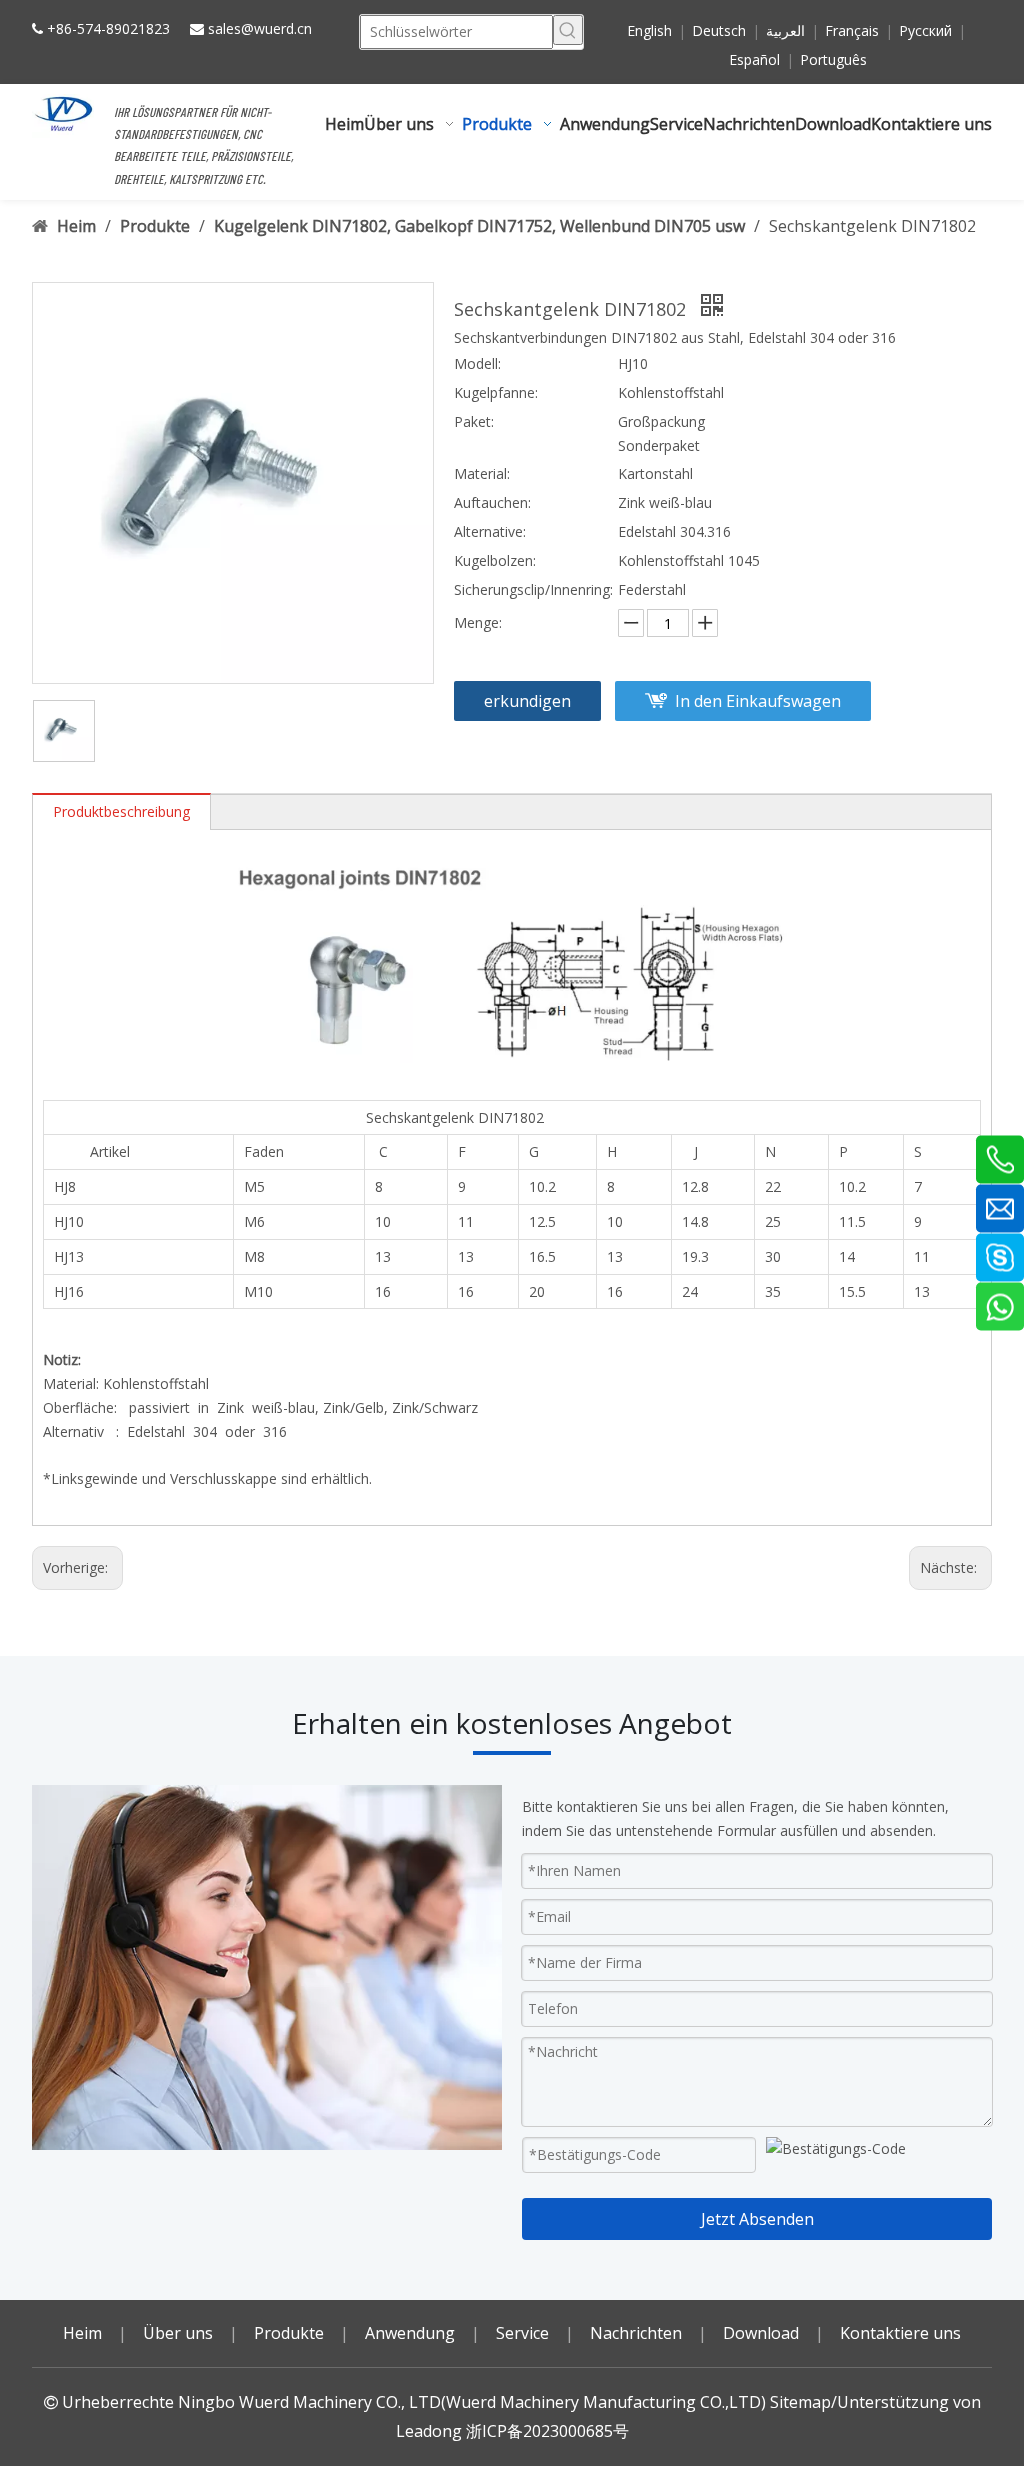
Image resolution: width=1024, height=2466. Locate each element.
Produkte (289, 2333)
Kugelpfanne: (496, 392)
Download (761, 2333)
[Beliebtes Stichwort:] (568, 30)
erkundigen (527, 701)
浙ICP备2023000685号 (547, 2431)
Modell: (477, 363)
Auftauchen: (492, 502)
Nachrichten (636, 2333)
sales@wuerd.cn (260, 28)
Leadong (429, 2431)
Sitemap (800, 2402)
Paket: (474, 421)
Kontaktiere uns (900, 2333)
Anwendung (410, 2333)
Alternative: (490, 531)
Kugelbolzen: (495, 560)
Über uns (178, 2333)
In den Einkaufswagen (758, 701)
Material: (482, 473)
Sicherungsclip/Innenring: (533, 589)
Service (522, 2333)
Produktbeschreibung (121, 811)
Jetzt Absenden (757, 2219)
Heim (82, 2333)
